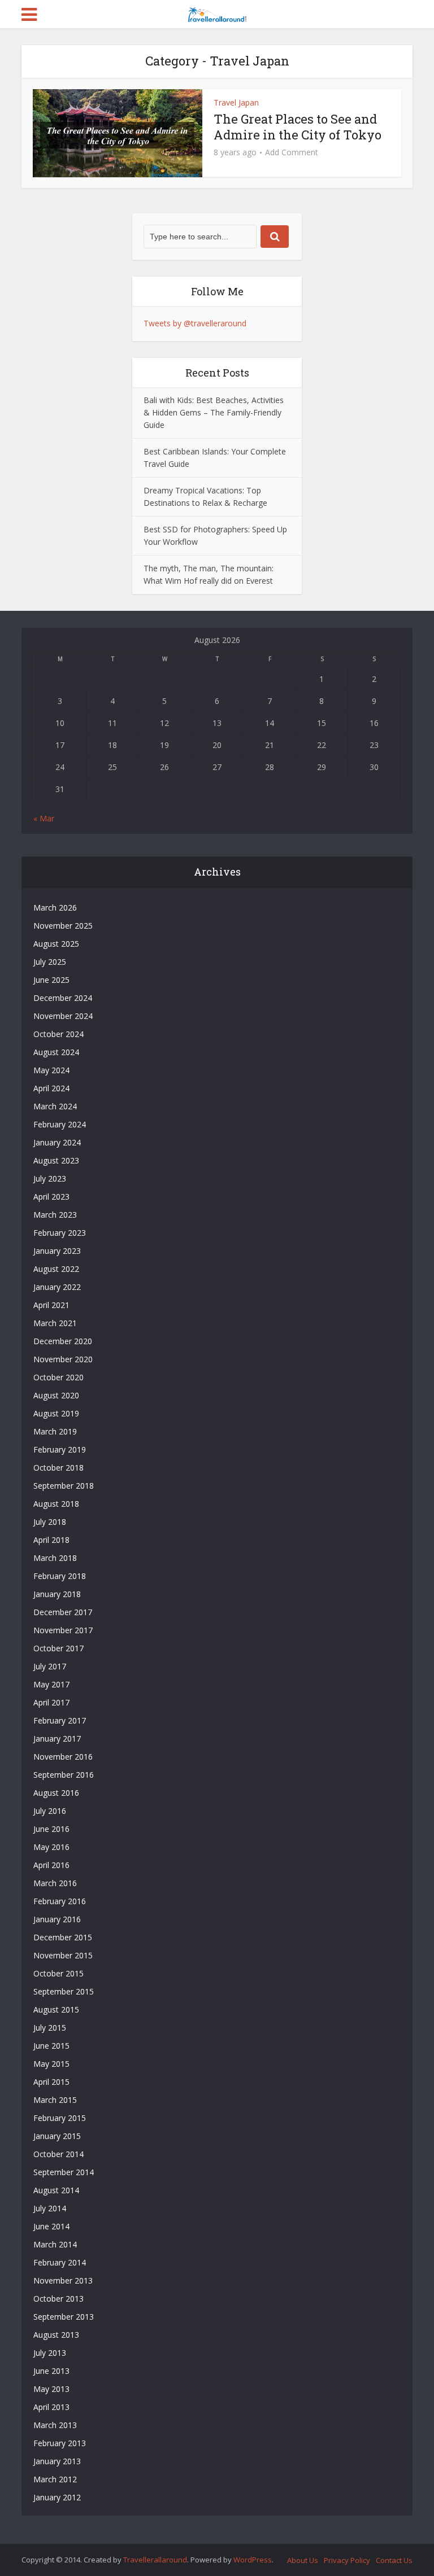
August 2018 (56, 1504)
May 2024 (51, 1070)
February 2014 (60, 2262)
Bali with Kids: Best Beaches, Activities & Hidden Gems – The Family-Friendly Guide (214, 412)
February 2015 (60, 2118)
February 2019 (60, 1449)
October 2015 (58, 1973)
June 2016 (51, 1829)
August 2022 (56, 1269)
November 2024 (63, 1016)
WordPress (253, 2560)
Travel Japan (236, 102)
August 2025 (56, 944)
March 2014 (55, 2244)
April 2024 (51, 1088)
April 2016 (51, 1865)
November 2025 (63, 926)
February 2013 (60, 2443)
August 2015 (56, 2009)
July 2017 (50, 1666)
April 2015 (51, 2082)
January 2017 (57, 1739)
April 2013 (51, 2407)
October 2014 (58, 2154)
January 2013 (57, 2461)
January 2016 (57, 1919)
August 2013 (56, 2335)
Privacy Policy (347, 2560)
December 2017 (63, 1612)
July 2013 (50, 2353)
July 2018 (50, 1522)
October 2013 (58, 2299)
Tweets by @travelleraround (195, 323)
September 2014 (64, 2172)
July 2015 (50, 2028)
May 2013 (51, 2389)
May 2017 (51, 1684)
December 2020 (63, 1341)
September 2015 (64, 1991)
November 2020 (63, 1359)
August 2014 (56, 2190)
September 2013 (64, 2317)
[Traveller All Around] (217, 13)
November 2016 (63, 1757)
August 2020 (56, 1395)
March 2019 (55, 1431)
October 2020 (58, 1377)
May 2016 (51, 1847)
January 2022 (57, 1287)
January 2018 (57, 1594)
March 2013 (55, 2425)
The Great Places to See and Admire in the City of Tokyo (298, 127)
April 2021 (51, 1305)
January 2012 (57, 2497)
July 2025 (50, 962)
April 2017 (51, 1702)
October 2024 (58, 1034)
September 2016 (64, 1775)
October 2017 (58, 1648)
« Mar (44, 818)
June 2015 (51, 2046)
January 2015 (57, 2136)
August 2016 (56, 1793)
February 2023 (60, 1233)
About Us (303, 2560)
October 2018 (58, 1468)
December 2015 (63, 1937)
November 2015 (63, 1955)
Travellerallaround (155, 2560)
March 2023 (55, 1215)
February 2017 (60, 1720)
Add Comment (292, 152)
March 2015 (55, 2100)
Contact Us (394, 2560)
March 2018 (55, 1558)
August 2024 (56, 1052)
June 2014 (51, 2226)
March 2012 (55, 2479)
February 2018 (60, 1576)
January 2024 (57, 1142)
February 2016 (60, 1901)
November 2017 (63, 1630)
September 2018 (64, 1486)
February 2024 (60, 1124)
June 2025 (51, 980)
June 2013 (51, 2371)
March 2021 (55, 1323)
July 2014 (50, 2208)
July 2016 (50, 1811)
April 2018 (51, 1540)
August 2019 (56, 1413)
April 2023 (51, 1197)
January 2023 (57, 1251)
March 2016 (55, 1883)
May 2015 (51, 2064)
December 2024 (63, 998)
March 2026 (55, 907)
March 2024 (55, 1106)
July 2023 (50, 1178)
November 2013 (63, 2280)
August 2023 (56, 1160)
